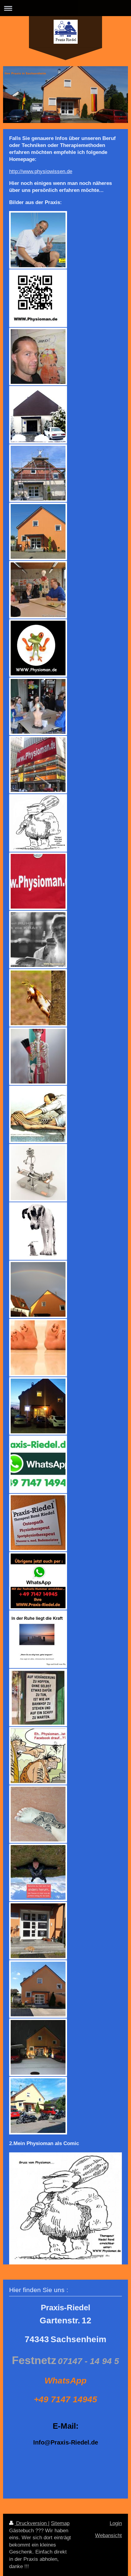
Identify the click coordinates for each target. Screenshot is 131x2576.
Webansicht (108, 2535)
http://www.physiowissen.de (41, 171)
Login (116, 2523)
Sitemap (60, 2523)
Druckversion (31, 2523)
